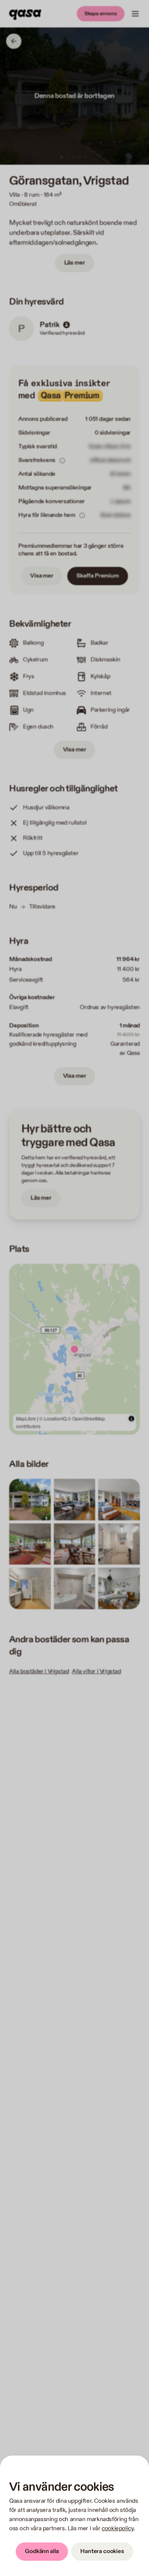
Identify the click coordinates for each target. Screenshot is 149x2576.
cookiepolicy (117, 2529)
